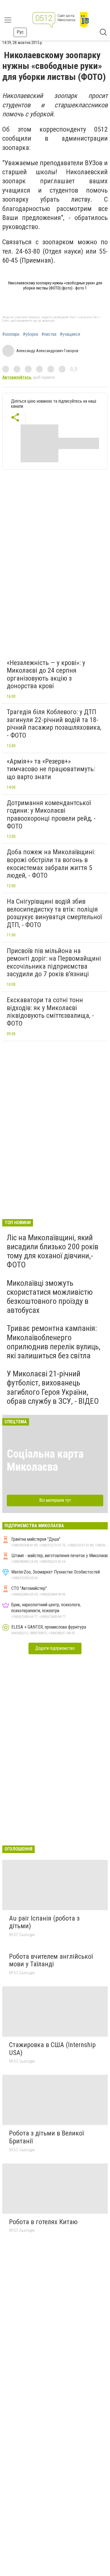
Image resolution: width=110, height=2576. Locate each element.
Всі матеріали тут (55, 1500)
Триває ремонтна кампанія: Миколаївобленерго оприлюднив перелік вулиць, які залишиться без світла (54, 1342)
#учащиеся (70, 334)
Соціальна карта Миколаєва (45, 1460)
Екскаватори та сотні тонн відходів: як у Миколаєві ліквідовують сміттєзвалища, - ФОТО (50, 1012)
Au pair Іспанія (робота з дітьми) (44, 1922)
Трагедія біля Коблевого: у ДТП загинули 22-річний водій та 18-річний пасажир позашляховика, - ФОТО (54, 724)
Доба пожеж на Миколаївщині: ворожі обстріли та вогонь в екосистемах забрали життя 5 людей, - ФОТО (51, 864)
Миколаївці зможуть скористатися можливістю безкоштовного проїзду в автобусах (50, 1297)
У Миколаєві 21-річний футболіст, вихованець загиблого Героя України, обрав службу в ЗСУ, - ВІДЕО (53, 1387)
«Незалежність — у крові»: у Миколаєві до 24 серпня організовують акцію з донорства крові (46, 674)
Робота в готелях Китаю (43, 2222)
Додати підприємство (55, 1648)
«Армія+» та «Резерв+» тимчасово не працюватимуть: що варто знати (51, 769)
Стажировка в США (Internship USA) (52, 2049)
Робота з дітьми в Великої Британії (46, 2137)
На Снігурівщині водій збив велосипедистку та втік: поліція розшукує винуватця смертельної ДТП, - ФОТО (54, 913)
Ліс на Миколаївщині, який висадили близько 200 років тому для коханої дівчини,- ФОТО (53, 1251)
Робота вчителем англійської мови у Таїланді (51, 1960)
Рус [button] (20, 32)
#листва (49, 334)
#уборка (30, 334)
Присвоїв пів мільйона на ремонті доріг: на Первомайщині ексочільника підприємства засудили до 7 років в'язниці (54, 963)
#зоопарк (11, 334)
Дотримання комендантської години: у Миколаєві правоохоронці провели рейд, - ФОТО (51, 815)
